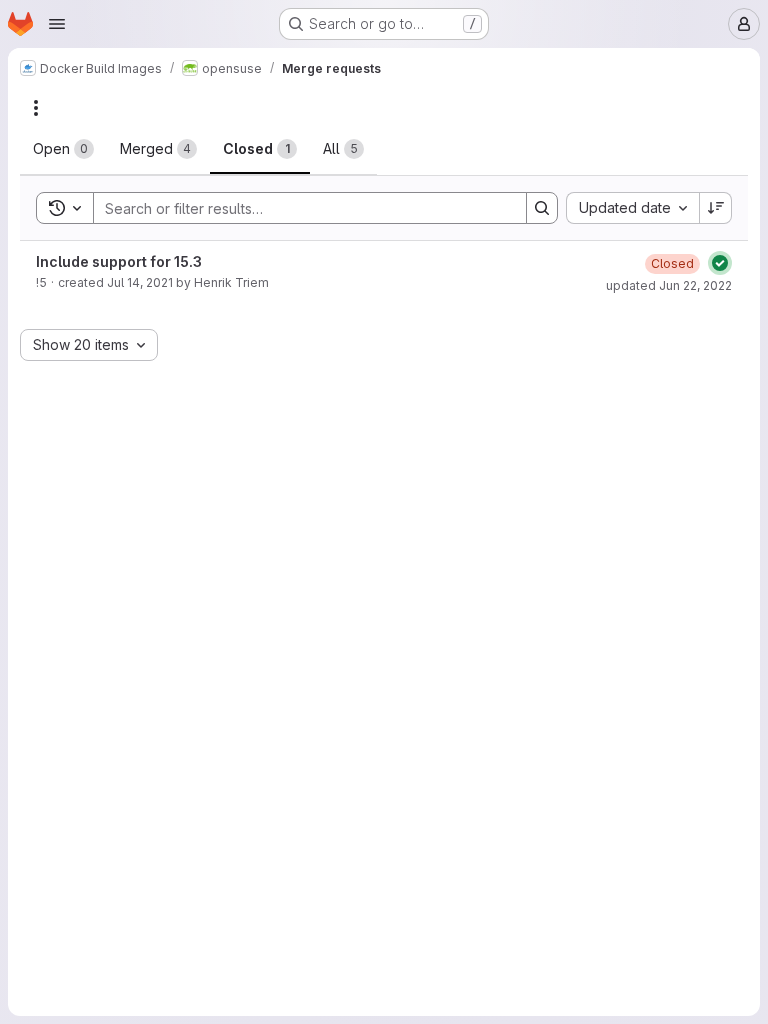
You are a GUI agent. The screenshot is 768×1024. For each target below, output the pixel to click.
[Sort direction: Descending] (716, 208)
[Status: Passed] (720, 263)
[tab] (63, 149)
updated (669, 285)
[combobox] (632, 208)
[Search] (542, 208)
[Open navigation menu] (57, 24)
